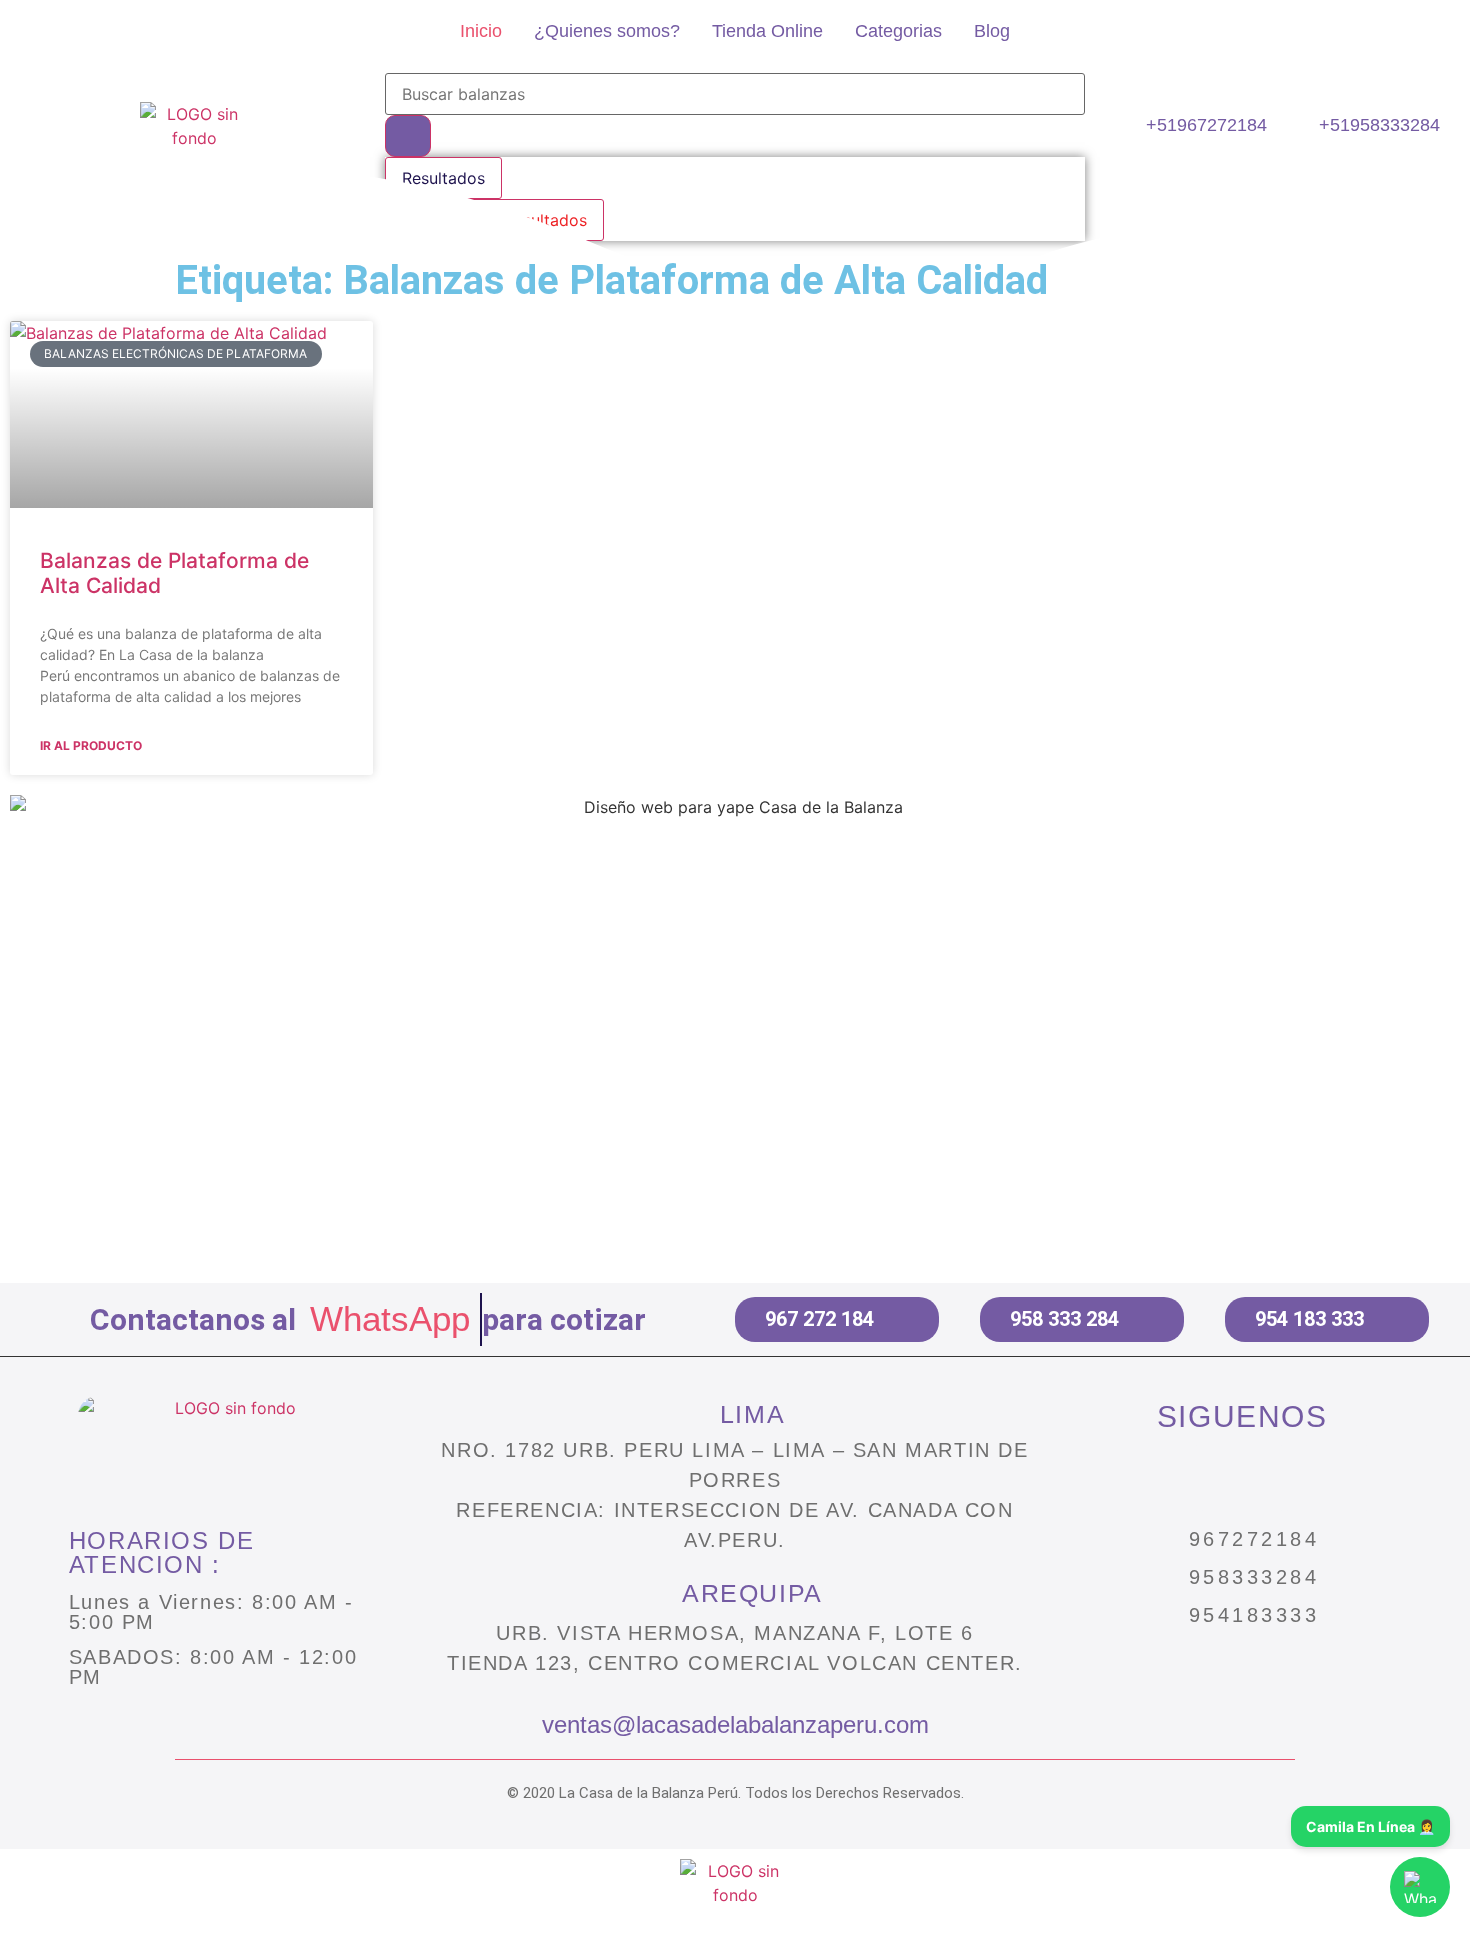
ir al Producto (91, 745)
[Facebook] (1242, 1478)
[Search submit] (408, 136)
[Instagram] (1157, 1478)
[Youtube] (1327, 1478)
